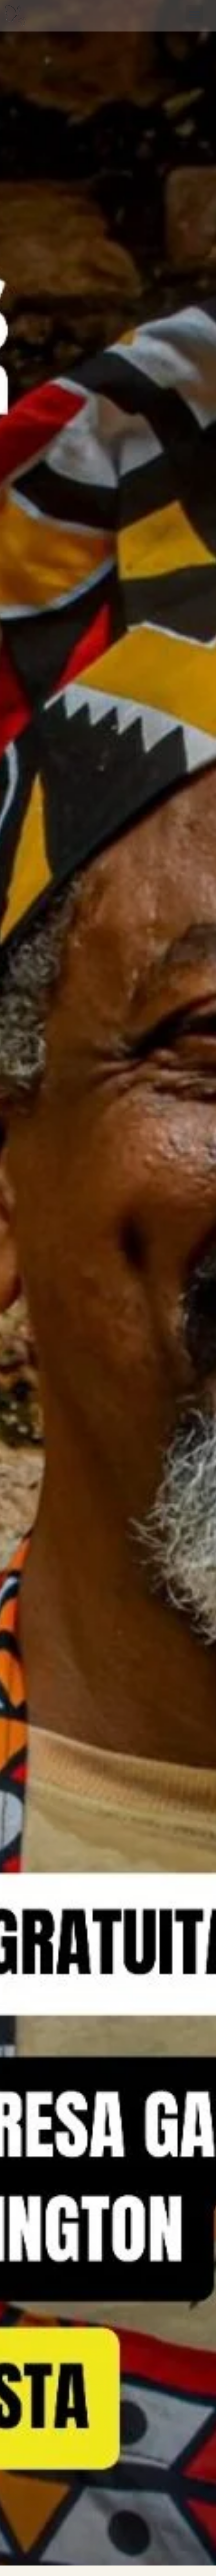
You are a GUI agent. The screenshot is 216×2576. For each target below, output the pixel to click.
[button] (194, 14)
